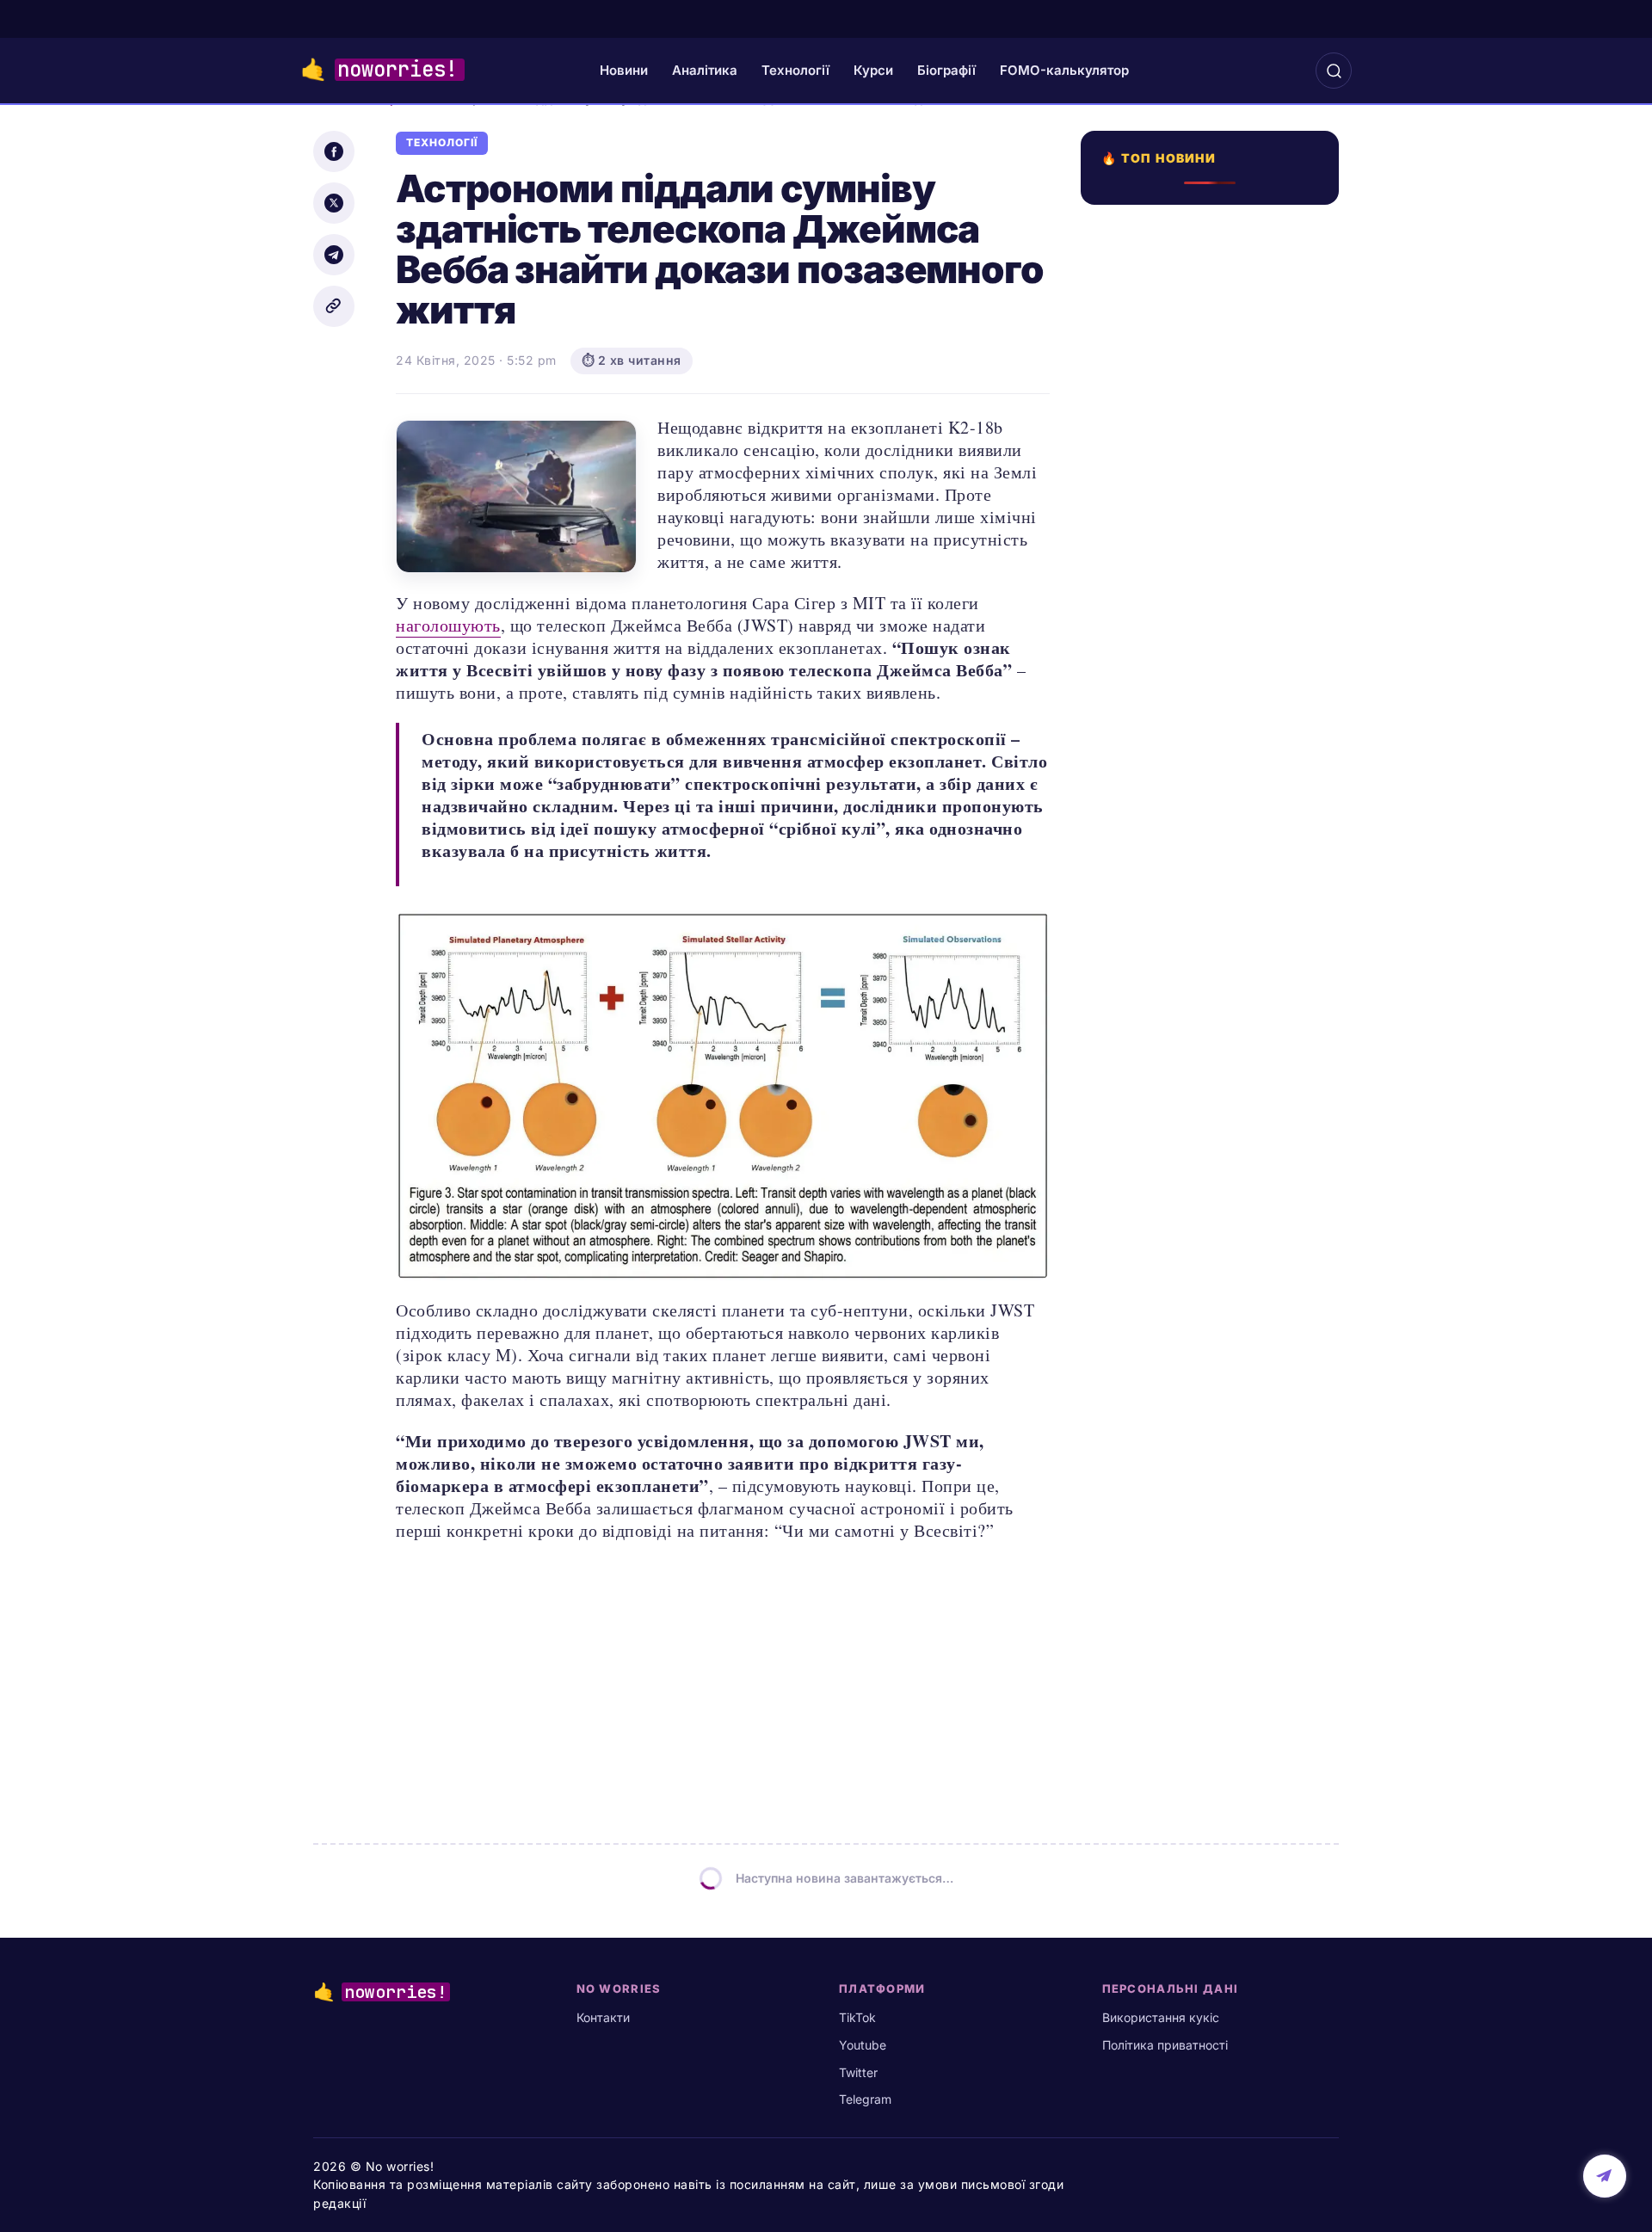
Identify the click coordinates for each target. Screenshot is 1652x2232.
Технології (795, 70)
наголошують (448, 625)
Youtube (863, 2045)
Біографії (946, 70)
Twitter (858, 2072)
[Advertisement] (1215, 872)
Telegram (865, 2099)
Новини (624, 70)
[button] (1334, 71)
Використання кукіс (1161, 2017)
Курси (873, 70)
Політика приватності (1165, 2045)
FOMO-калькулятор (1064, 70)
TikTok (857, 2017)
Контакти (603, 2017)
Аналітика (705, 70)
